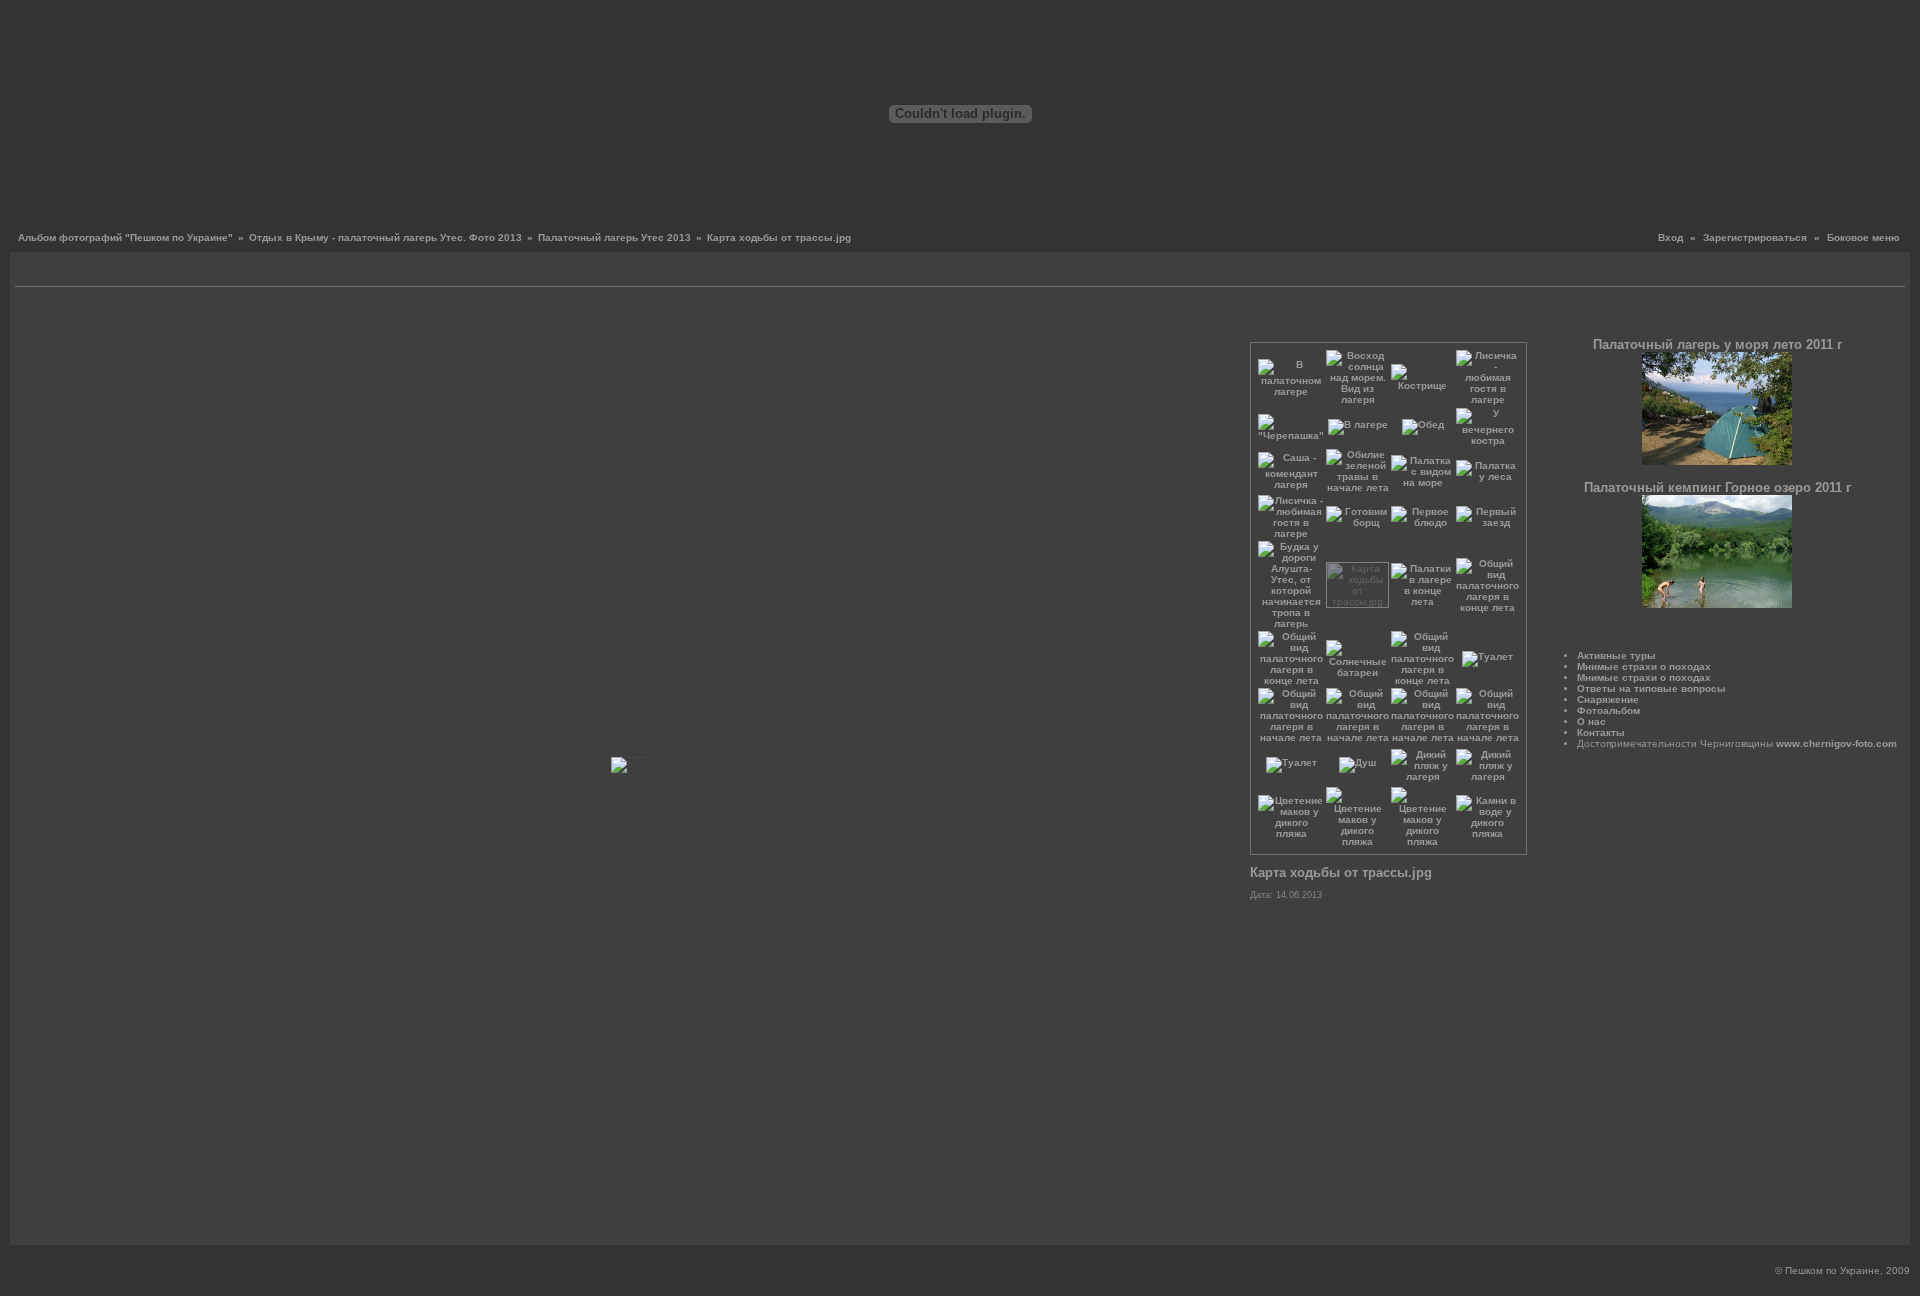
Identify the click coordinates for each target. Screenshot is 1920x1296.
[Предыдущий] (55, 319)
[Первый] (40, 319)
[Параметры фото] (620, 319)
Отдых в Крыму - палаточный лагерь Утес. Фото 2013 (385, 237)
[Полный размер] (643, 319)
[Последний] (1222, 319)
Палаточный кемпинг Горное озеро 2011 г (1717, 487)
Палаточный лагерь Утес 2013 (614, 237)
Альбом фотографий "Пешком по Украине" (125, 237)
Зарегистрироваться (1755, 237)
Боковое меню (1863, 237)
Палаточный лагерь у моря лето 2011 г (1717, 344)
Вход (1670, 237)
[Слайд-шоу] (55, 271)
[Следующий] (1207, 319)
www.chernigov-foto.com (1836, 743)
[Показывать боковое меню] (32, 271)
